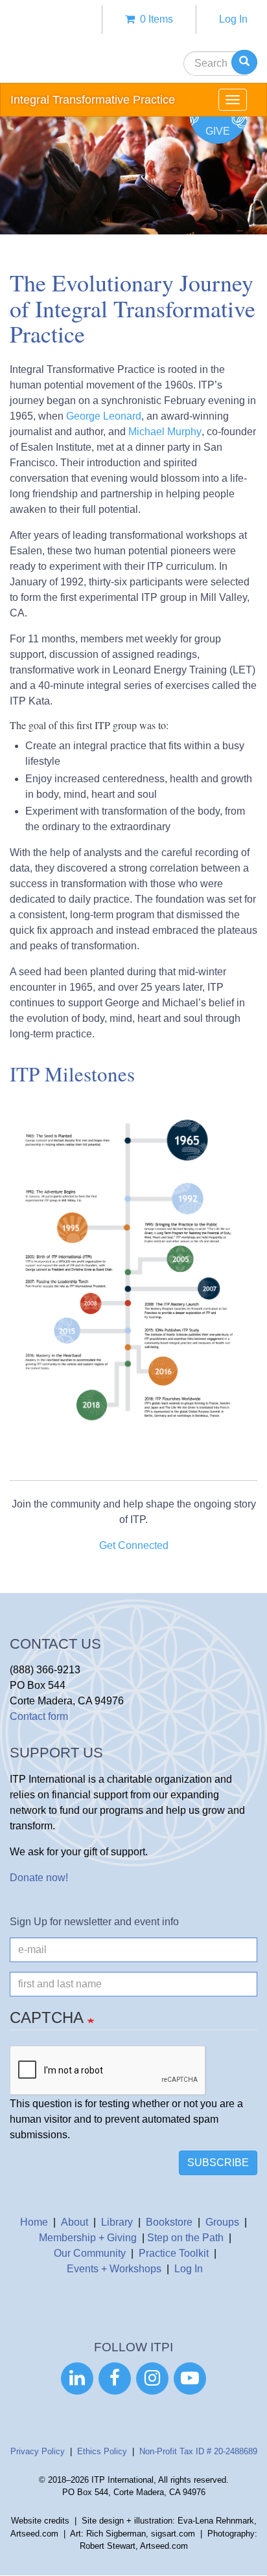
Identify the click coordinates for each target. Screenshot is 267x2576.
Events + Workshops (114, 2269)
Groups (222, 2222)
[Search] (244, 62)
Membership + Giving (88, 2238)
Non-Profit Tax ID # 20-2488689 (198, 2451)
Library (117, 2222)
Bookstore (169, 2222)
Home (34, 2222)
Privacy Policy (38, 2451)
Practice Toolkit (174, 2253)
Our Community (90, 2253)
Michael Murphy (165, 432)
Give (218, 131)
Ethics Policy (102, 2451)
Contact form (39, 1716)
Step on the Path (185, 2238)
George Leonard (102, 416)
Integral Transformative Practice (93, 100)
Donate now (38, 1878)
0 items (154, 19)
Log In (233, 19)
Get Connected (134, 1545)
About (75, 2222)
